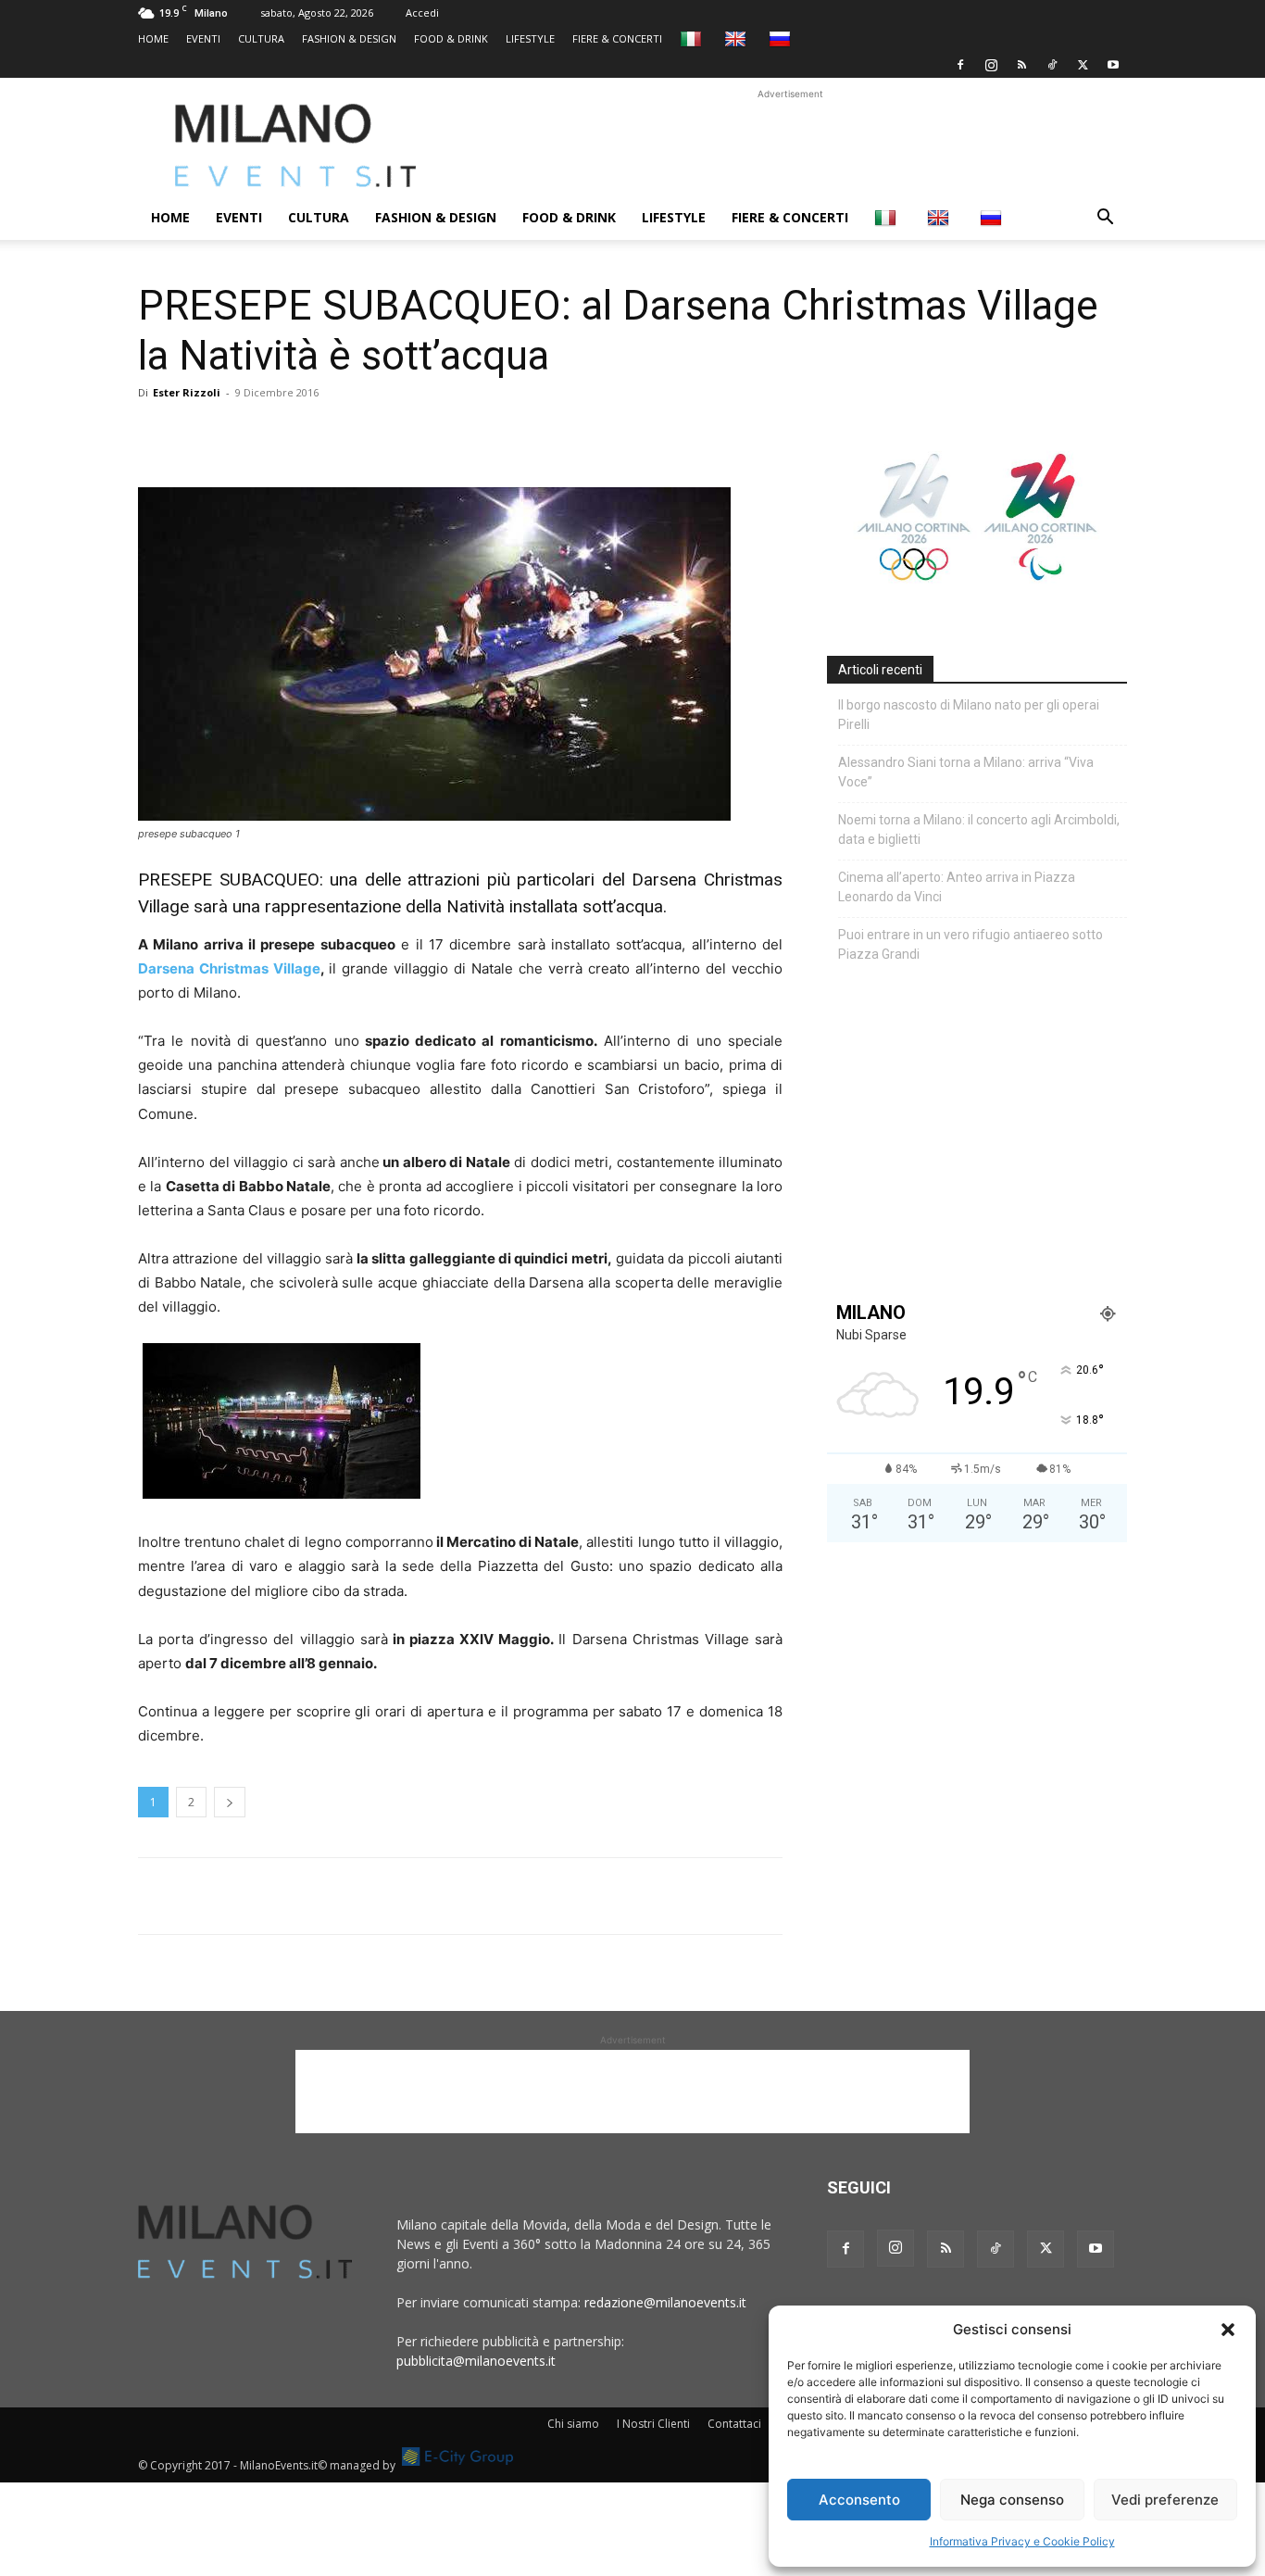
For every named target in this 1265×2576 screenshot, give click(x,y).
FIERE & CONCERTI (617, 38)
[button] (1228, 2330)
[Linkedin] (284, 434)
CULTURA (261, 38)
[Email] (327, 434)
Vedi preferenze (1165, 2500)
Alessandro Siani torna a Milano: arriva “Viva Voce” (966, 772)
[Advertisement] (790, 145)
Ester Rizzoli (187, 392)
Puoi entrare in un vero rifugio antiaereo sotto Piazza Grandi (971, 944)
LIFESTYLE (530, 38)
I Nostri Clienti (653, 2424)
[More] (370, 434)
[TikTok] (1052, 65)
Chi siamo (573, 2424)
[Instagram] (991, 65)
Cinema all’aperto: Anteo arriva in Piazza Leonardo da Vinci (957, 887)
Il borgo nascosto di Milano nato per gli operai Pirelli (969, 715)
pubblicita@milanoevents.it (476, 2361)
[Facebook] (960, 65)
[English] (738, 38)
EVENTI (203, 38)
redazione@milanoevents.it (665, 2302)
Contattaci (734, 2424)
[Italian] (693, 38)
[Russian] (782, 38)
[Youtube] (1113, 65)
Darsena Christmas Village (229, 968)
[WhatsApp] (242, 434)
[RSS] (1021, 65)
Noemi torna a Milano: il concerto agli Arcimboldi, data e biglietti (979, 829)
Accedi (422, 13)
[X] (1083, 65)
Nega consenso (1012, 2500)
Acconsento (859, 2500)
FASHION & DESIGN (349, 38)
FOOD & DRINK (451, 38)
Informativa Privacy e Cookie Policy (1022, 2541)
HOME (153, 38)
